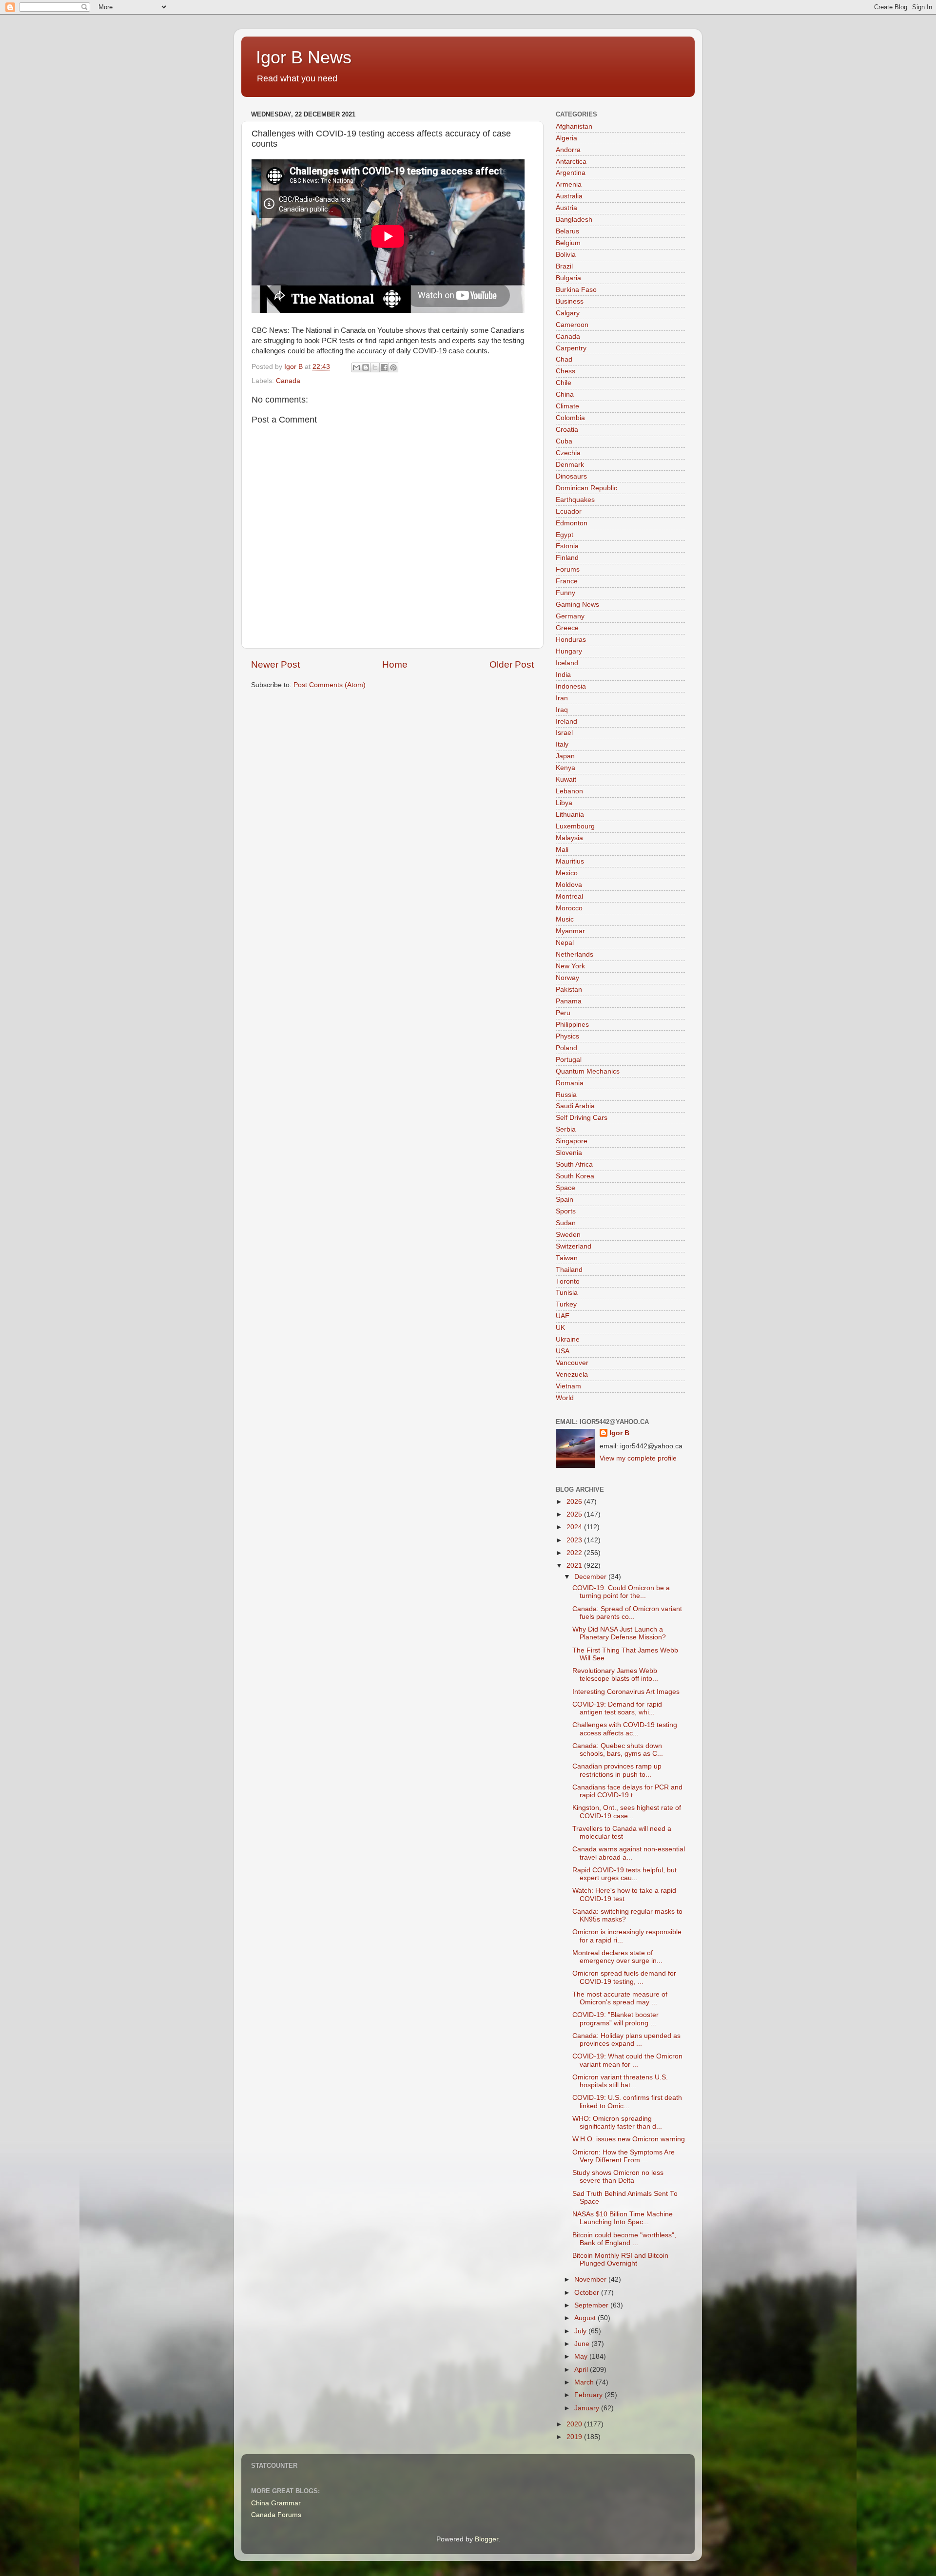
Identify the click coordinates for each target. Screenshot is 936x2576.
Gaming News (577, 605)
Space (565, 1188)
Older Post (512, 664)
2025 (575, 1514)
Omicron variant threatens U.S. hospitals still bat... (620, 2081)
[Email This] (356, 367)
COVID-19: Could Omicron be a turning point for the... (621, 1592)
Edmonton (572, 523)
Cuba (564, 441)
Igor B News (304, 57)
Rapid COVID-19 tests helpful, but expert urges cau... (624, 1874)
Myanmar (570, 931)
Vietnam (568, 1386)
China (565, 394)
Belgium (568, 243)
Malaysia (569, 838)
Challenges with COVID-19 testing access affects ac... (625, 1729)
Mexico (567, 873)
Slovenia (569, 1153)
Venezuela (572, 1375)
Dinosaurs (571, 476)
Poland (566, 1048)
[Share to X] (375, 367)
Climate (567, 406)
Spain (565, 1200)
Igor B (619, 1433)
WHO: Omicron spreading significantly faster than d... (617, 2123)
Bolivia (566, 255)
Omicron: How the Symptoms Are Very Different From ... (624, 2156)
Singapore (572, 1141)
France (567, 581)
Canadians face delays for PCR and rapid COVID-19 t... (627, 1791)
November (591, 2279)
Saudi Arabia (575, 1106)
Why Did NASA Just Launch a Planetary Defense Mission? (619, 1633)
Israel (564, 733)
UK (560, 1328)
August (586, 2318)
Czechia (568, 453)
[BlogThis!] (366, 367)
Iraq (562, 710)
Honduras (571, 640)
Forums (568, 569)
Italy (562, 744)
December (591, 1577)
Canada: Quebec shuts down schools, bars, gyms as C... (618, 1750)
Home (395, 664)
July (581, 2331)
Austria (566, 208)
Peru (563, 1013)
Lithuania (570, 815)
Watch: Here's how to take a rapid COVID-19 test (624, 1894)
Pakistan (569, 990)
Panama (569, 1001)
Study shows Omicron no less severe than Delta (618, 2177)
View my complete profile (638, 1458)
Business (570, 301)
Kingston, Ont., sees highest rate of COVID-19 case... (627, 1812)
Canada (288, 381)
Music (565, 919)
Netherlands (575, 954)
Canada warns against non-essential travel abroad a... (629, 1853)
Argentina (571, 173)
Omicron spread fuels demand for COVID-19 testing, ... (624, 1977)
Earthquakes (575, 500)
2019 (575, 2437)
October (588, 2293)
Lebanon (569, 791)
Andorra (568, 150)
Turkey (566, 1304)
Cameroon (572, 325)
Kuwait (566, 779)
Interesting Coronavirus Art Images (626, 1692)
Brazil (564, 266)
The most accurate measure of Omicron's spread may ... (620, 1998)
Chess (565, 371)
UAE (563, 1316)
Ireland (566, 721)
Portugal (569, 1060)
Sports (566, 1211)
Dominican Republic (586, 488)
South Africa (574, 1164)
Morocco (569, 908)
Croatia (567, 430)
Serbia (566, 1129)
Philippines (572, 1025)
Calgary (568, 313)
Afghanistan (574, 126)
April (582, 2370)
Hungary (569, 651)
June (583, 2344)
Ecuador (569, 511)
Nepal (565, 943)
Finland (567, 558)
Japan (565, 756)
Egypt (565, 535)
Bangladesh (574, 220)
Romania (570, 1083)
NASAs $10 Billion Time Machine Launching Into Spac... (623, 2218)
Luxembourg (575, 826)
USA (563, 1351)
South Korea (575, 1176)
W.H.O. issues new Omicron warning (629, 2139)
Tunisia (567, 1293)
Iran (562, 698)
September (592, 2305)
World (565, 1398)
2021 (575, 1566)
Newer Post (275, 664)
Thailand (569, 1270)
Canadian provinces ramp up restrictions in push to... (617, 1770)
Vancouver (572, 1363)
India (563, 675)
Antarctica (571, 162)
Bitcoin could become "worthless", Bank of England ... (624, 2239)
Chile (564, 383)
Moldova (569, 885)
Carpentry (571, 348)
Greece (567, 628)
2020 (575, 2424)
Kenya (565, 768)
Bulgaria (568, 278)
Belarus (567, 231)
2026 (575, 1502)
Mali (562, 850)
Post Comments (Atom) (330, 685)
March (585, 2382)
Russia (566, 1095)
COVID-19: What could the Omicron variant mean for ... (627, 2060)
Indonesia (571, 686)
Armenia (569, 184)
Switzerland (574, 1246)
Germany (570, 616)
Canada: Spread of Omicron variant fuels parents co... (627, 1613)
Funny (565, 593)
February (589, 2395)
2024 (575, 1527)
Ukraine (568, 1339)
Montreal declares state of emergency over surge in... (617, 1957)
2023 (575, 1540)
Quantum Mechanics (588, 1071)
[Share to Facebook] (384, 367)
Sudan (566, 1223)
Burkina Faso (576, 290)
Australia (569, 196)
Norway (567, 978)
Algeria (566, 138)
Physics (567, 1036)
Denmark (570, 465)
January (588, 2408)
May (582, 2356)
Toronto (568, 1281)
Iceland (567, 663)
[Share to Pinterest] (393, 367)
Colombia (570, 418)
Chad (564, 359)
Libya (564, 803)
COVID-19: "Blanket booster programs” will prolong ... (615, 2019)
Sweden (568, 1235)
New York (570, 966)
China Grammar (276, 2503)
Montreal (569, 896)
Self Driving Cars (582, 1118)
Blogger (487, 2539)
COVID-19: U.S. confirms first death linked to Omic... (627, 2102)
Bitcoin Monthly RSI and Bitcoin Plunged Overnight (620, 2259)
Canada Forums (276, 2515)
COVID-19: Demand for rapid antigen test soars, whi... (617, 1708)
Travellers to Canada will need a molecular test (622, 1833)
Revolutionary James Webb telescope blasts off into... (615, 1675)
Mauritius (570, 861)
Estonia (567, 546)
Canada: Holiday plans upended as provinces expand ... (626, 2040)
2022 (575, 1553)
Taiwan (567, 1258)
